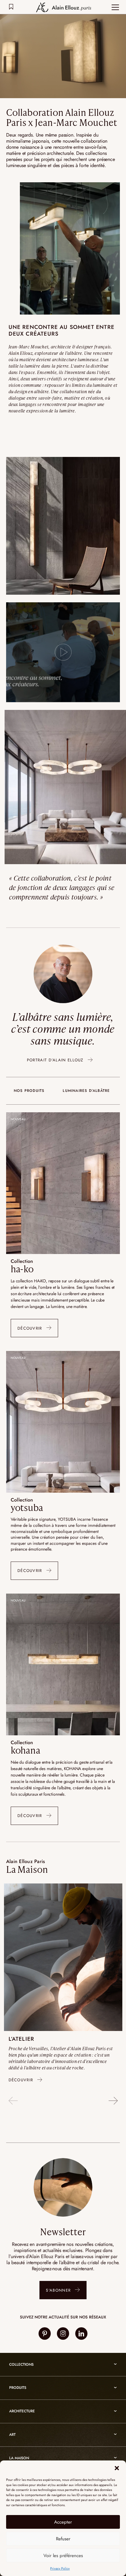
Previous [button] (13, 2101)
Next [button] (113, 2101)
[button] (117, 2468)
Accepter (63, 2522)
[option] (63, 1986)
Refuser (63, 2539)
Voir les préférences (63, 2556)
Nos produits (29, 1091)
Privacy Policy (60, 2568)
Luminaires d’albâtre (86, 1091)
